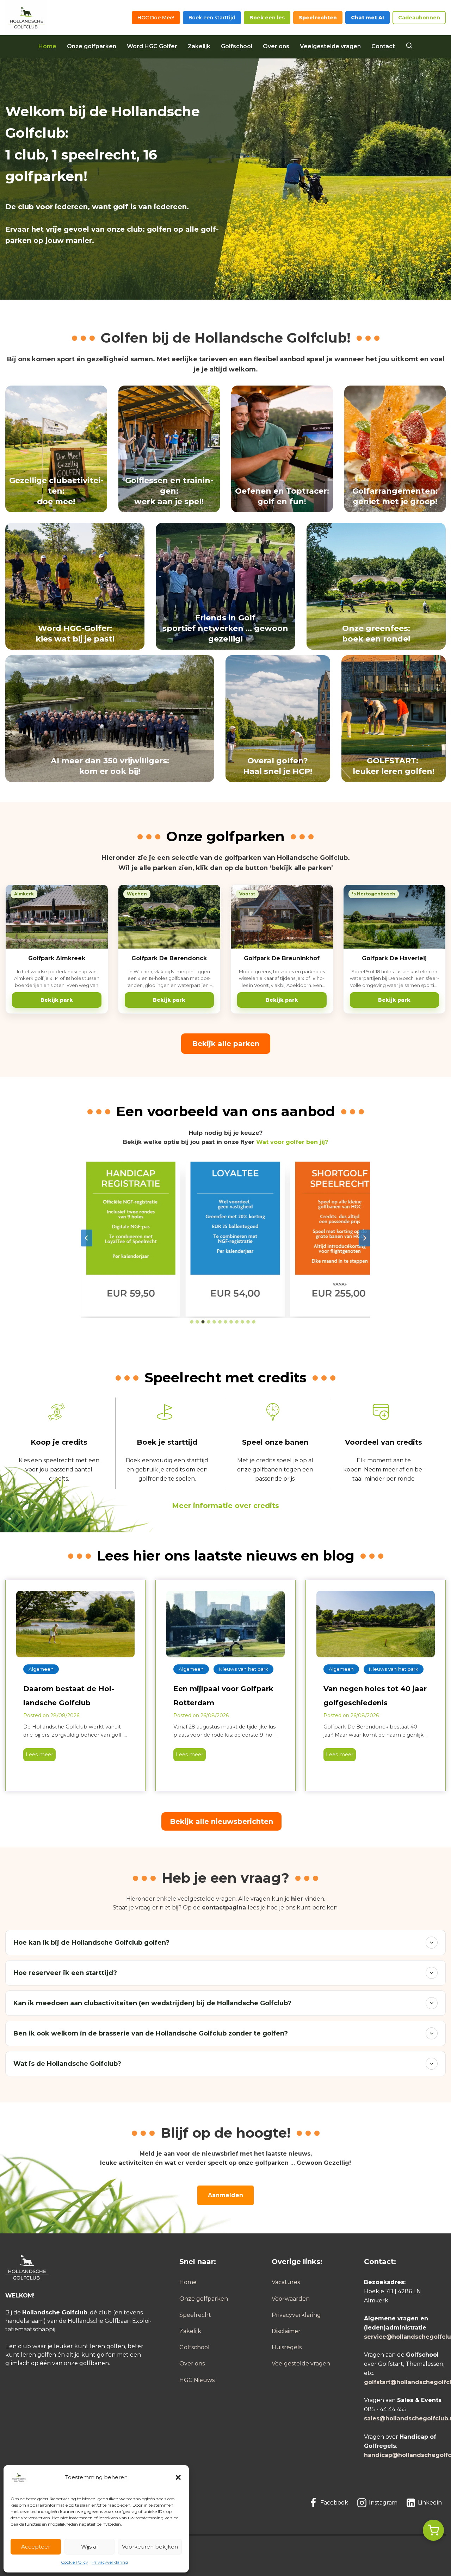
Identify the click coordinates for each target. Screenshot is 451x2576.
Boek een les (267, 18)
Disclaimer (286, 2331)
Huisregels (287, 2347)
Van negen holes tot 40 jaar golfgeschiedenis (375, 1696)
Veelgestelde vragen (330, 46)
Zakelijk (199, 46)
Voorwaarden (291, 2299)
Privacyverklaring (110, 2562)
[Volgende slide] (364, 1238)
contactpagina (224, 1908)
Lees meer (38, 1756)
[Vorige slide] (87, 1238)
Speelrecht (195, 2315)
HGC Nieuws (197, 2380)
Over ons (276, 46)
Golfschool (237, 46)
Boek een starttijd (212, 18)
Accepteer (36, 2547)
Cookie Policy (75, 2562)
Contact (383, 46)
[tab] (192, 1322)
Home (47, 46)
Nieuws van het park (243, 1669)
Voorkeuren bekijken (150, 2547)
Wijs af (89, 2547)
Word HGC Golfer (152, 46)
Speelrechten (318, 18)
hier (297, 1899)
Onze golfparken (92, 46)
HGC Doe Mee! (156, 18)
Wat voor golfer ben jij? (292, 1142)
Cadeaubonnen (419, 18)
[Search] (409, 46)
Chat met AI (367, 18)
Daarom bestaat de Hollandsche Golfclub (69, 1696)
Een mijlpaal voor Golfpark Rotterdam (223, 1696)
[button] (178, 2477)
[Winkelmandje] (433, 2530)
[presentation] (75, 1624)
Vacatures (286, 2282)
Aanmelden (225, 2195)
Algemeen (41, 1669)
